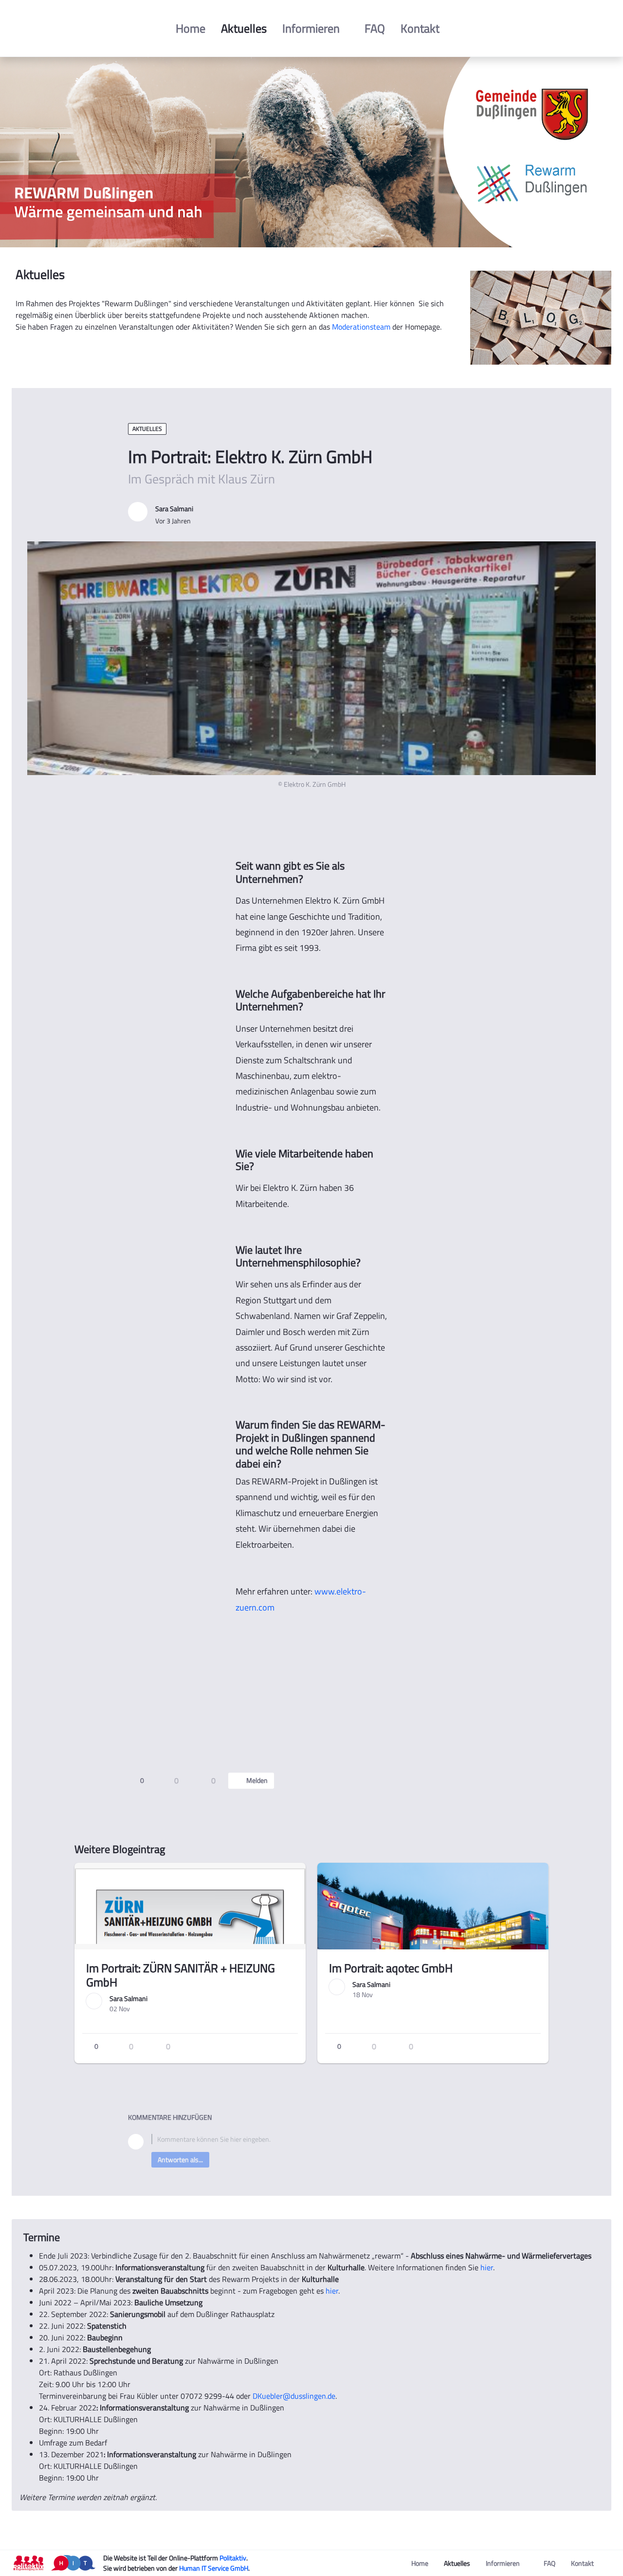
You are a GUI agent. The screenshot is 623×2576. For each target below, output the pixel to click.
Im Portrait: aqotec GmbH (391, 1968)
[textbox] (323, 2139)
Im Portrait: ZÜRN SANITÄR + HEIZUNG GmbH (181, 1975)
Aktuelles (147, 429)
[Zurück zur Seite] (35, 410)
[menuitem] (191, 28)
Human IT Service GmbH (214, 2568)
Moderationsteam (361, 327)
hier (487, 2267)
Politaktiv (233, 2558)
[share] (487, 1781)
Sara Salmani (174, 509)
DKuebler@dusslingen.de (294, 2396)
